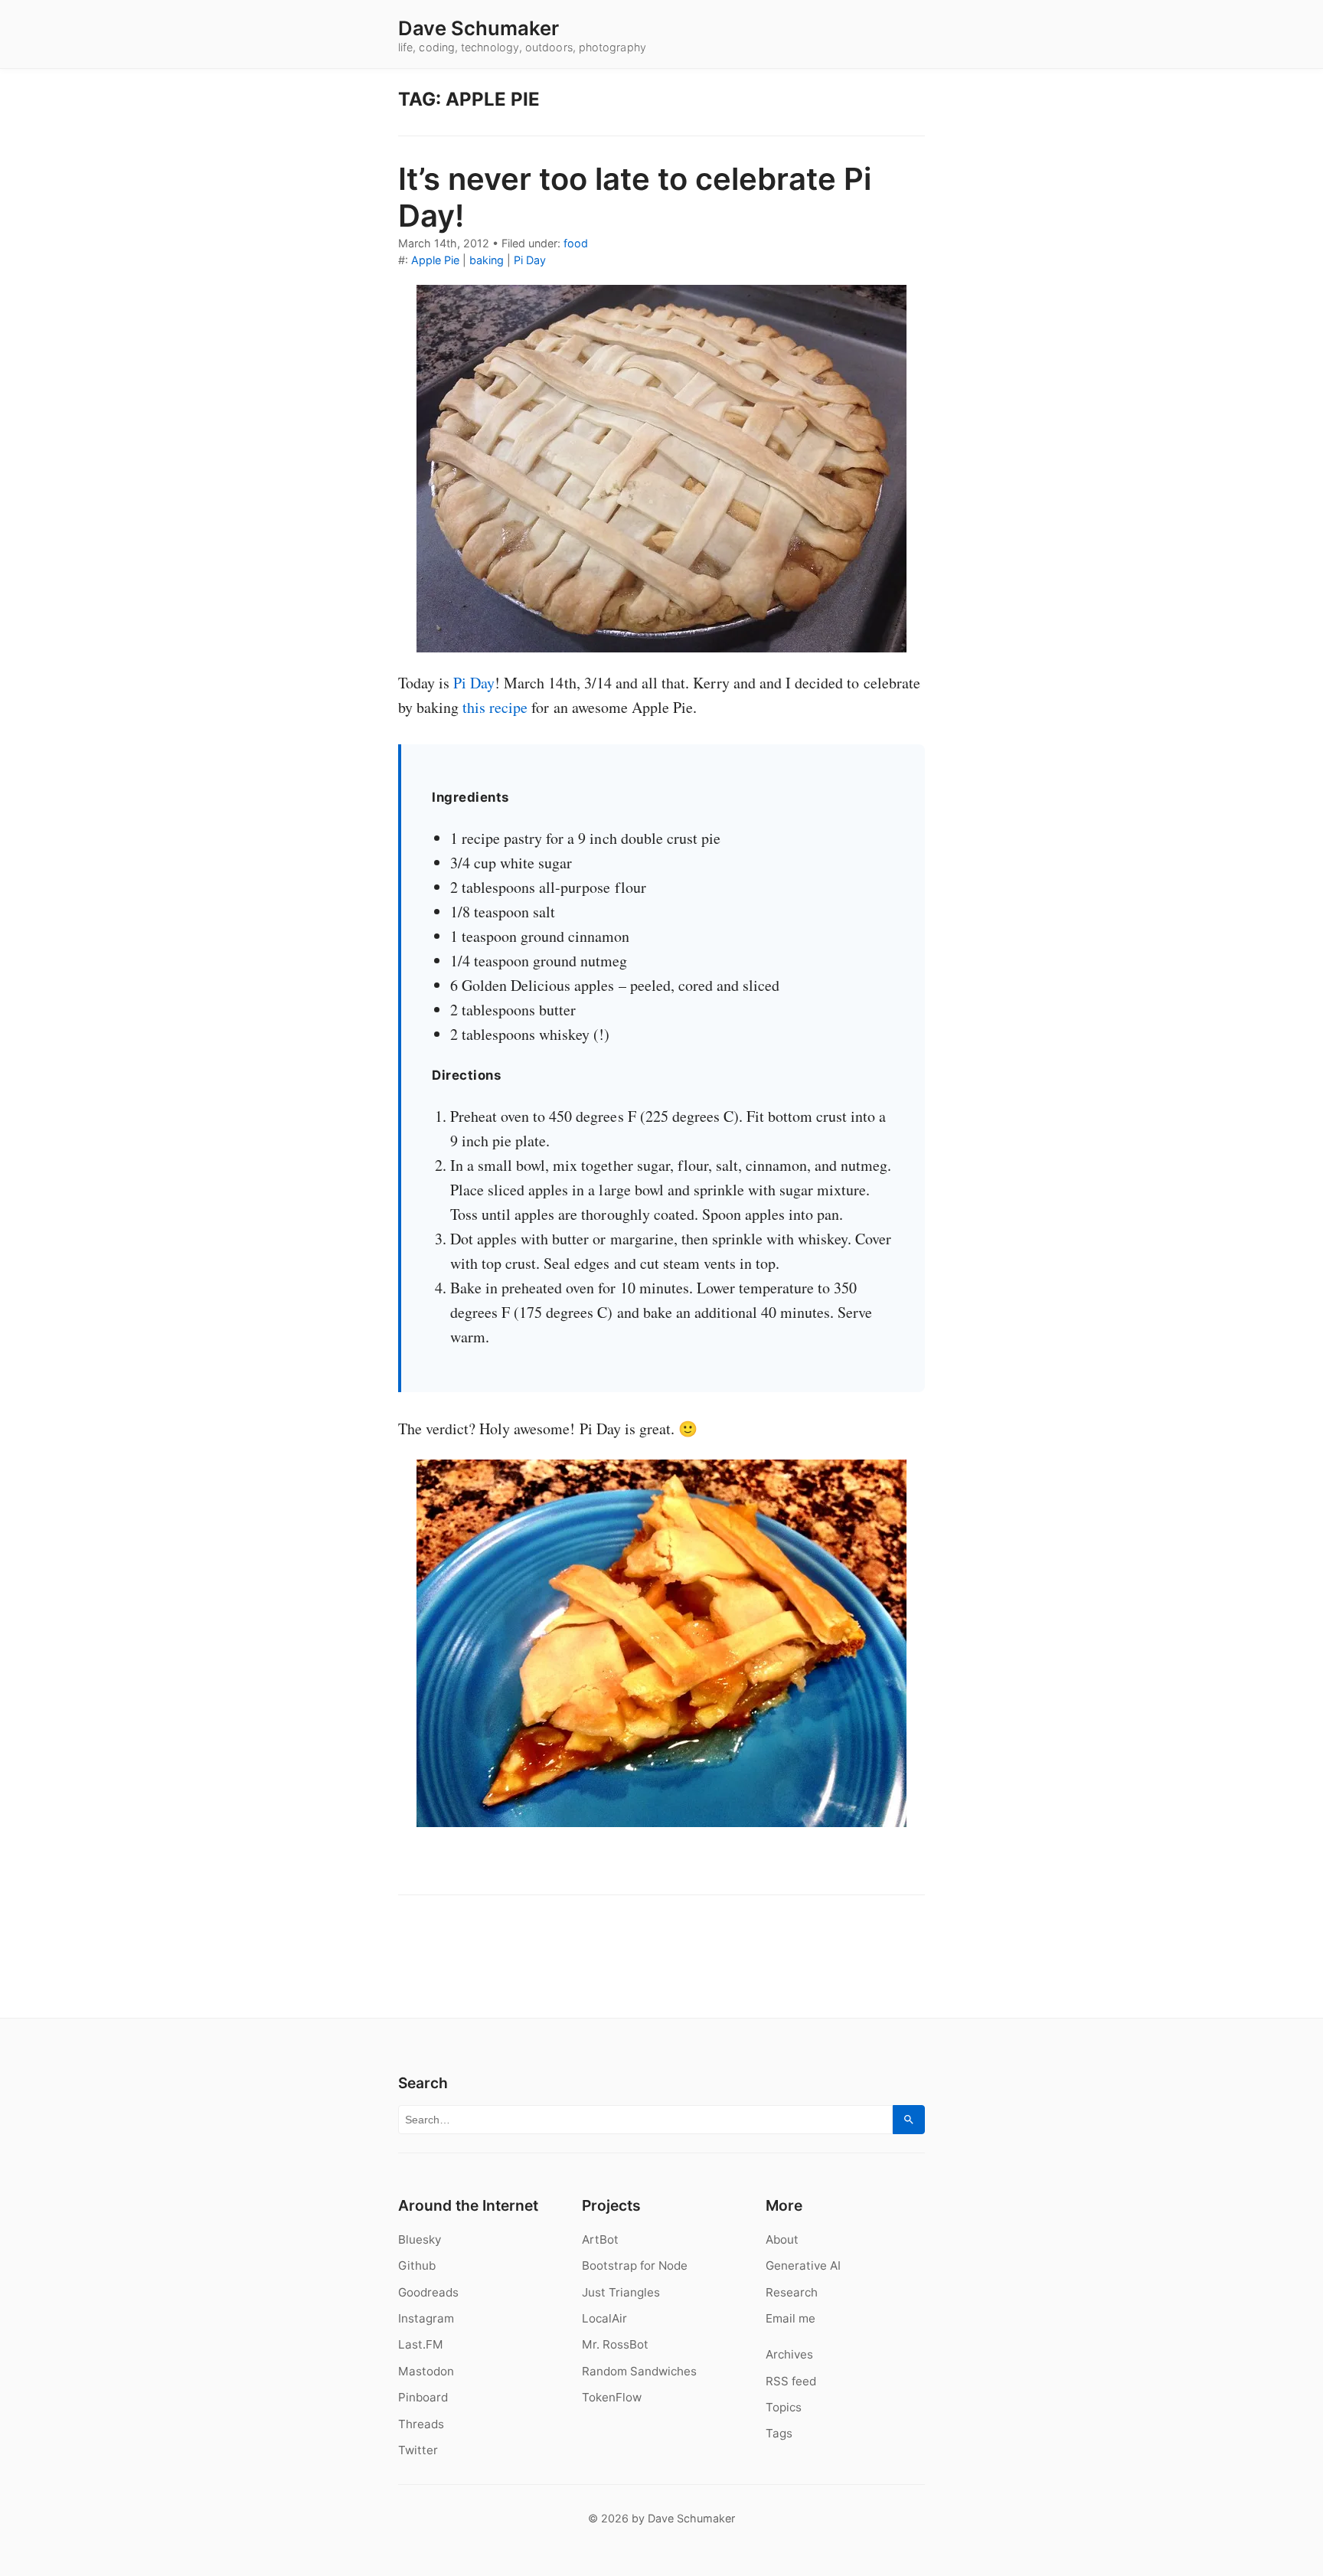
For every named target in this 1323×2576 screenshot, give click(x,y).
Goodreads (428, 2292)
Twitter (418, 2450)
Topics (784, 2407)
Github (417, 2265)
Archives (789, 2354)
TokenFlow (612, 2397)
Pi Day (530, 260)
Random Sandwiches (639, 2371)
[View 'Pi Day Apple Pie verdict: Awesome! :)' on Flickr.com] (661, 1643)
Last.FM (421, 2344)
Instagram (426, 2318)
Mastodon (426, 2371)
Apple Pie (435, 260)
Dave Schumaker (479, 28)
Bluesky (420, 2239)
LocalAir (604, 2318)
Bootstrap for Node (635, 2265)
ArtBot (600, 2239)
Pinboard (423, 2397)
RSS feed (791, 2381)
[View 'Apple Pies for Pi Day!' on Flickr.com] (661, 469)
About (782, 2239)
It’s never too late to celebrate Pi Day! (635, 197)
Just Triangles (621, 2292)
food (576, 243)
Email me (791, 2318)
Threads (421, 2424)
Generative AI (803, 2265)
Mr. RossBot (615, 2344)
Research (792, 2292)
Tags (779, 2433)
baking (487, 260)
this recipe (495, 707)
